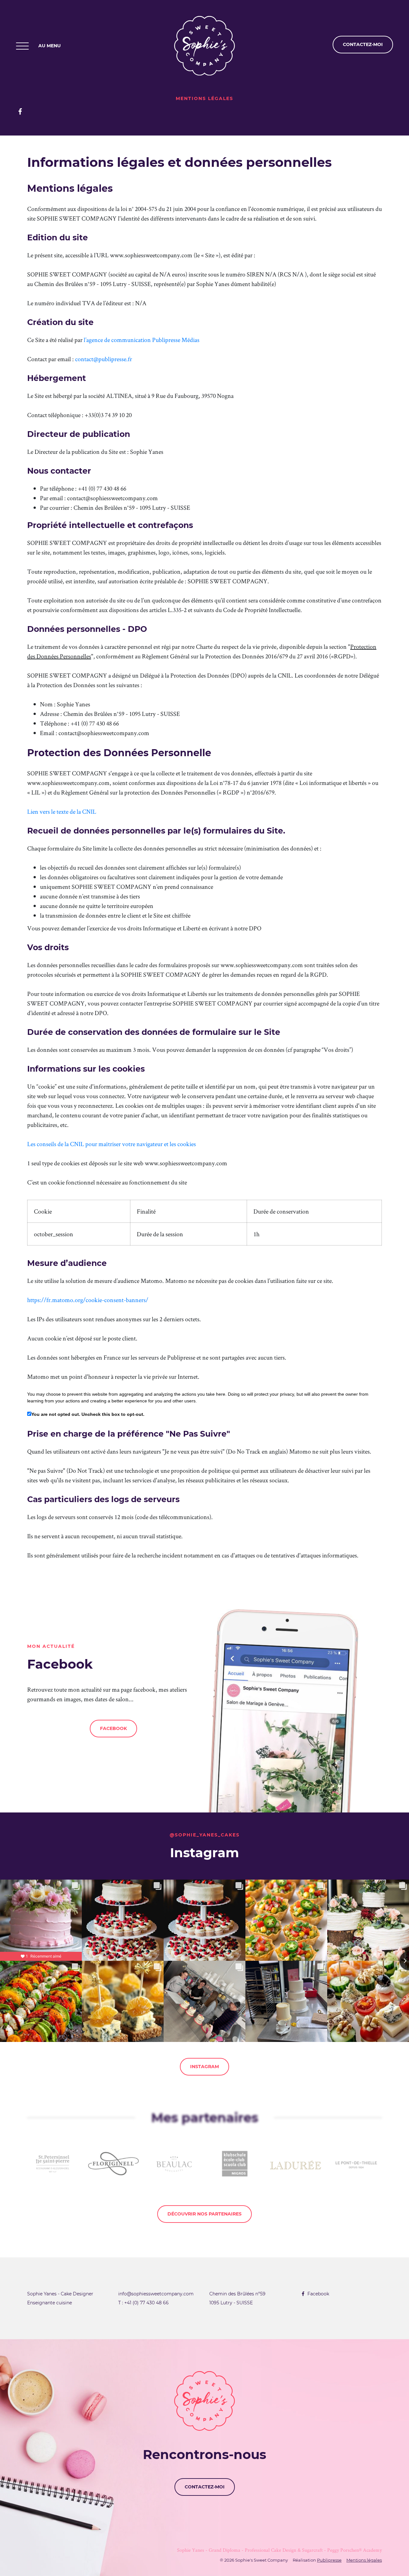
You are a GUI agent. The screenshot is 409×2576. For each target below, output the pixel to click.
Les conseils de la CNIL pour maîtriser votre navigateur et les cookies (112, 1144)
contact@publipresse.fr (104, 359)
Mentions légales (364, 2560)
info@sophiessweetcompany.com (156, 2294)
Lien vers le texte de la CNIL (62, 811)
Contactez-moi (205, 2487)
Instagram (204, 2067)
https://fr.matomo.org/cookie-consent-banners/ (88, 1300)
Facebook (113, 1728)
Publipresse (329, 2560)
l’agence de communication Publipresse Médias (142, 340)
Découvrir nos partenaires (204, 2214)
